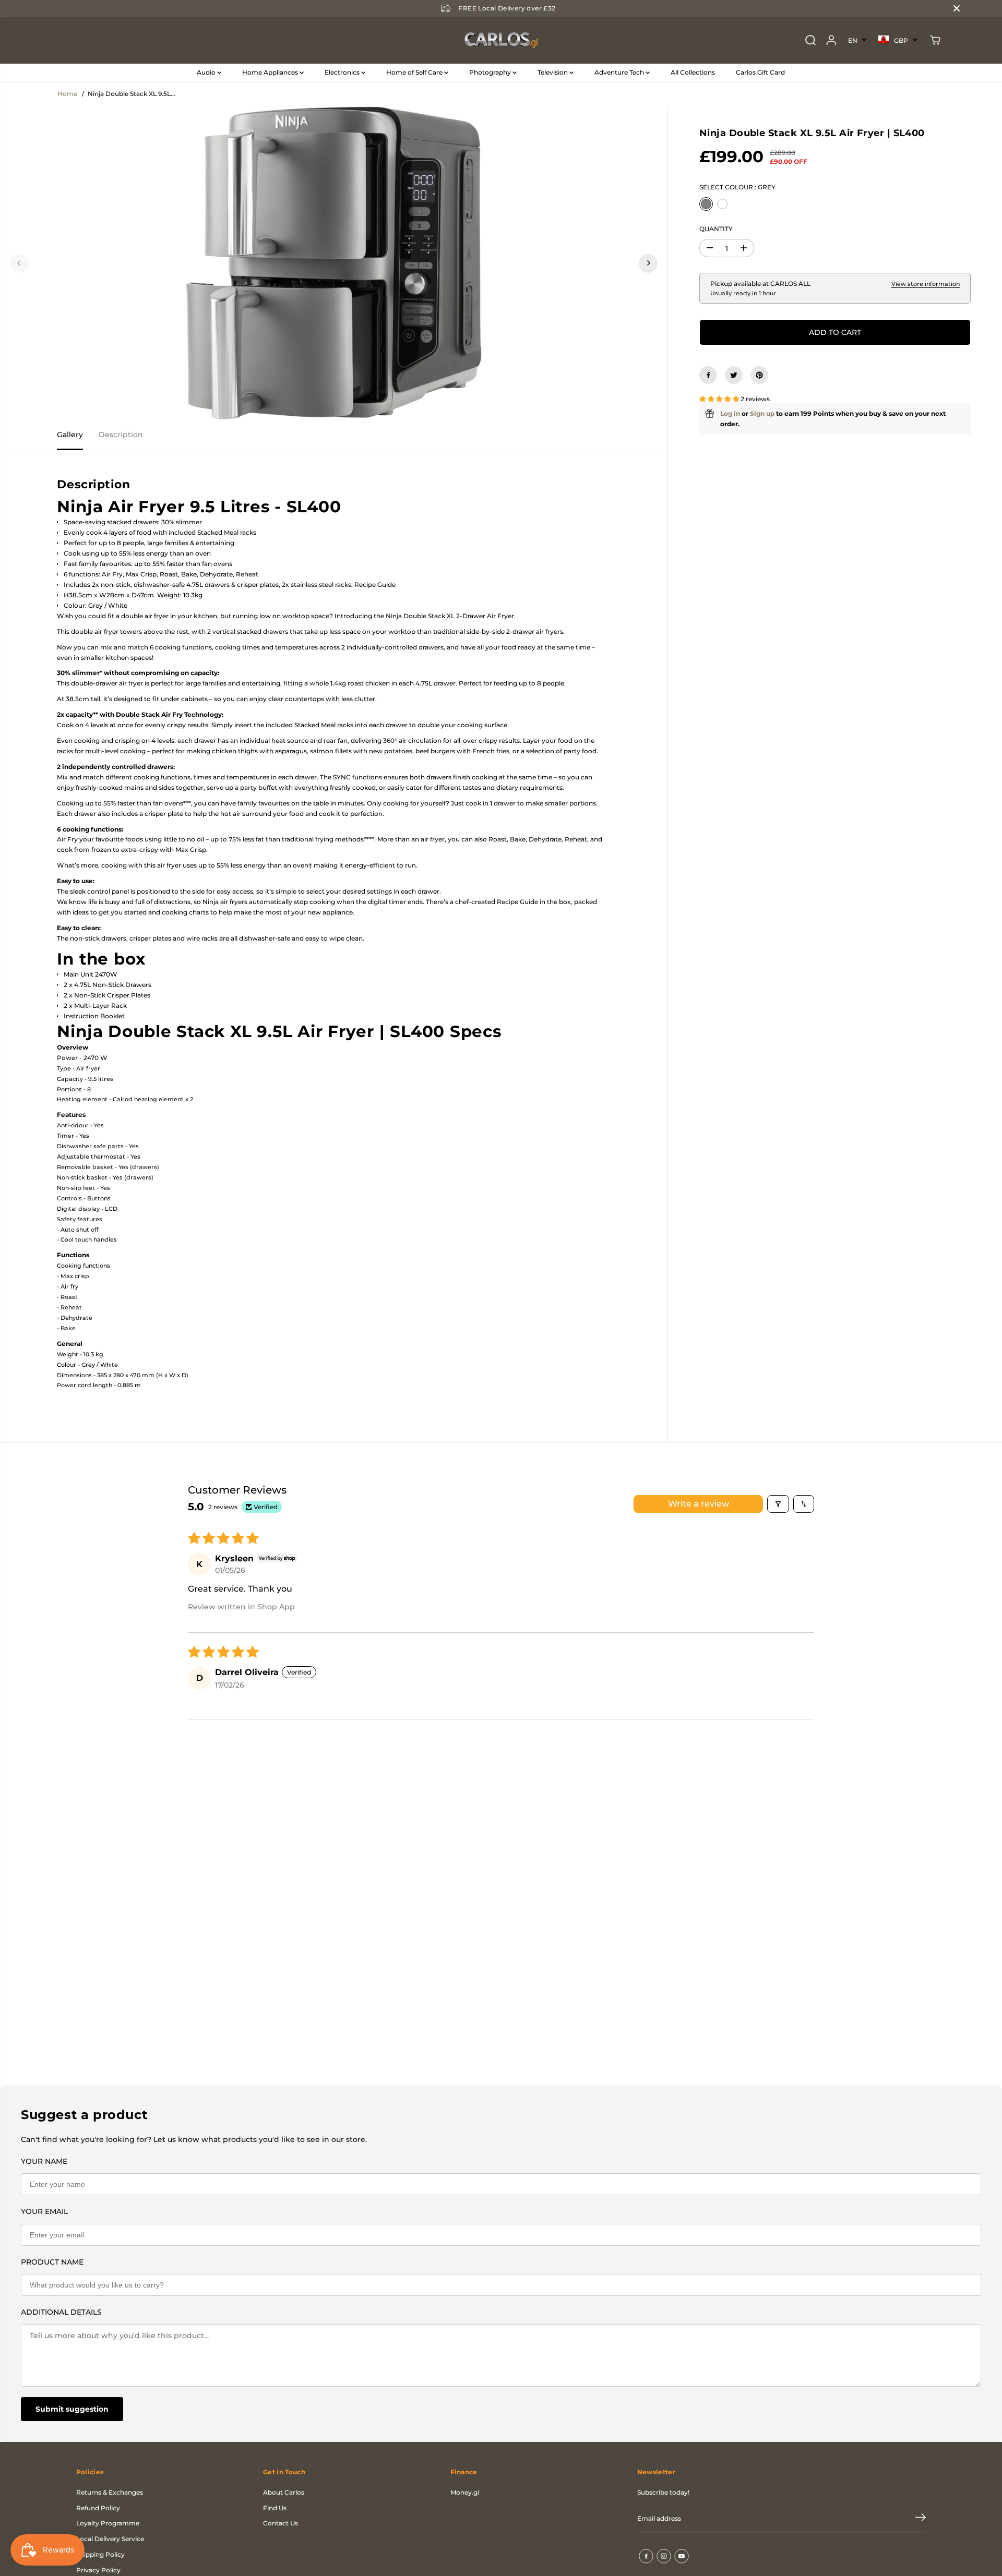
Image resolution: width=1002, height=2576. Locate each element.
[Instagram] (664, 2556)
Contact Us (281, 2523)
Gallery (70, 435)
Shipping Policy (100, 2554)
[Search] (810, 40)
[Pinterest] (759, 375)
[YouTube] (682, 2556)
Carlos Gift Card (760, 72)
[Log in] (831, 40)
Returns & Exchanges (110, 2492)
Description (121, 435)
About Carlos (284, 2492)
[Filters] (778, 1504)
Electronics (343, 72)
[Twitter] (734, 375)
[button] (720, 399)
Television (553, 72)
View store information (926, 284)
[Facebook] (708, 375)
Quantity (716, 229)
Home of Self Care (415, 72)
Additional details (61, 2312)
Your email (44, 2211)
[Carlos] (501, 40)
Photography (491, 72)
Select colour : (737, 187)
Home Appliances (271, 72)
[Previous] (19, 263)
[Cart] (935, 40)
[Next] (648, 263)
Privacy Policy (98, 2570)
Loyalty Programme (108, 2523)
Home (67, 94)
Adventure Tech (620, 72)
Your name (44, 2161)
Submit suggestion (72, 2409)
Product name (52, 2262)
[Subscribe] (921, 2519)
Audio (207, 72)
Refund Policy (98, 2508)
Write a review (699, 1504)
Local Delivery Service (110, 2539)
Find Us (275, 2508)
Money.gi (465, 2492)
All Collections (693, 72)
